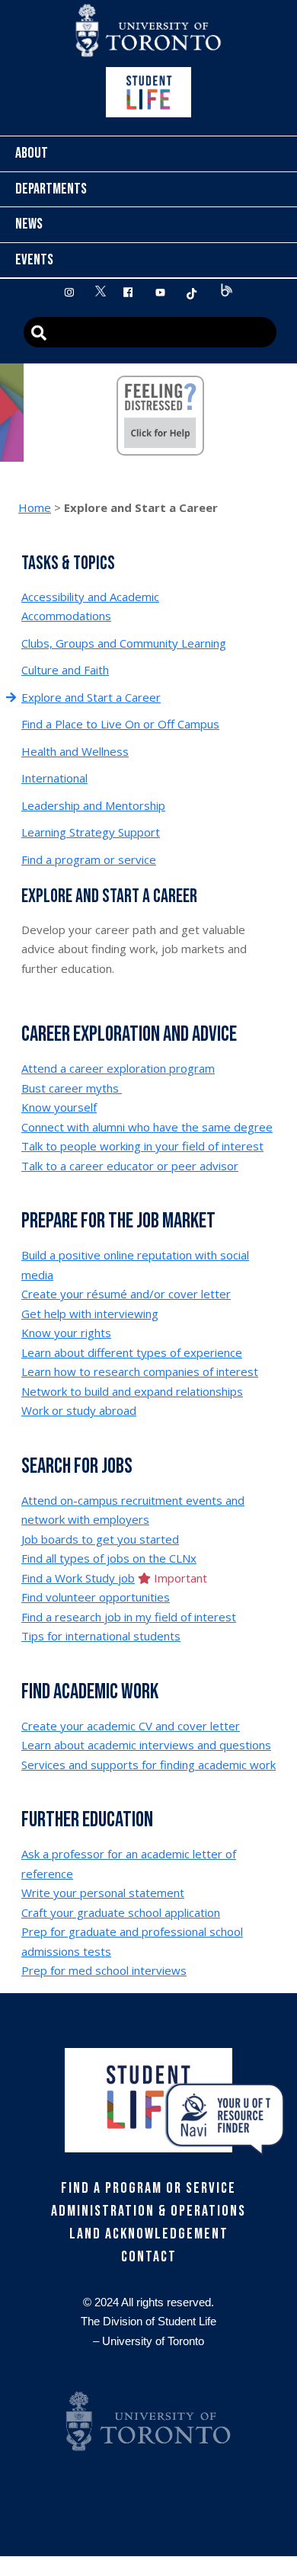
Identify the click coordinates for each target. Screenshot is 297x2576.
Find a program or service (89, 859)
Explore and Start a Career (91, 697)
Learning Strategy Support (91, 832)
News (29, 224)
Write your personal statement (103, 1893)
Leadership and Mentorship (93, 805)
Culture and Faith (65, 670)
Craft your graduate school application (121, 1912)
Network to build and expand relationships (132, 1391)
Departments (51, 189)
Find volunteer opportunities (96, 1597)
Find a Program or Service (148, 2188)
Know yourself (59, 1107)
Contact (149, 2257)
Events (34, 260)
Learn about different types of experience (132, 1352)
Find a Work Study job (78, 1578)
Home (35, 507)
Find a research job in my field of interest (129, 1617)
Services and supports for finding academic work (148, 1765)
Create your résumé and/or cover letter (126, 1294)
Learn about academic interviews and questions (146, 1745)
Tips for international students (101, 1636)
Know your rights (66, 1333)
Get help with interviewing (90, 1314)
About (32, 153)
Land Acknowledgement (149, 2234)
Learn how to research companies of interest (140, 1371)
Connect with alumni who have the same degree (147, 1127)
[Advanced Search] (150, 332)
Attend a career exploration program (118, 1068)
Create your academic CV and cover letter (131, 1726)
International (54, 778)
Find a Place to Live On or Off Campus (120, 724)
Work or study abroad (79, 1410)
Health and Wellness (75, 751)
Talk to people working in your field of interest (142, 1146)
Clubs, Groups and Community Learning (124, 643)
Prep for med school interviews (104, 1970)
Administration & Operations (148, 2211)
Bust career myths (72, 1088)
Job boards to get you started (100, 1539)
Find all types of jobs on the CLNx (109, 1558)
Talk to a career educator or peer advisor (130, 1166)
